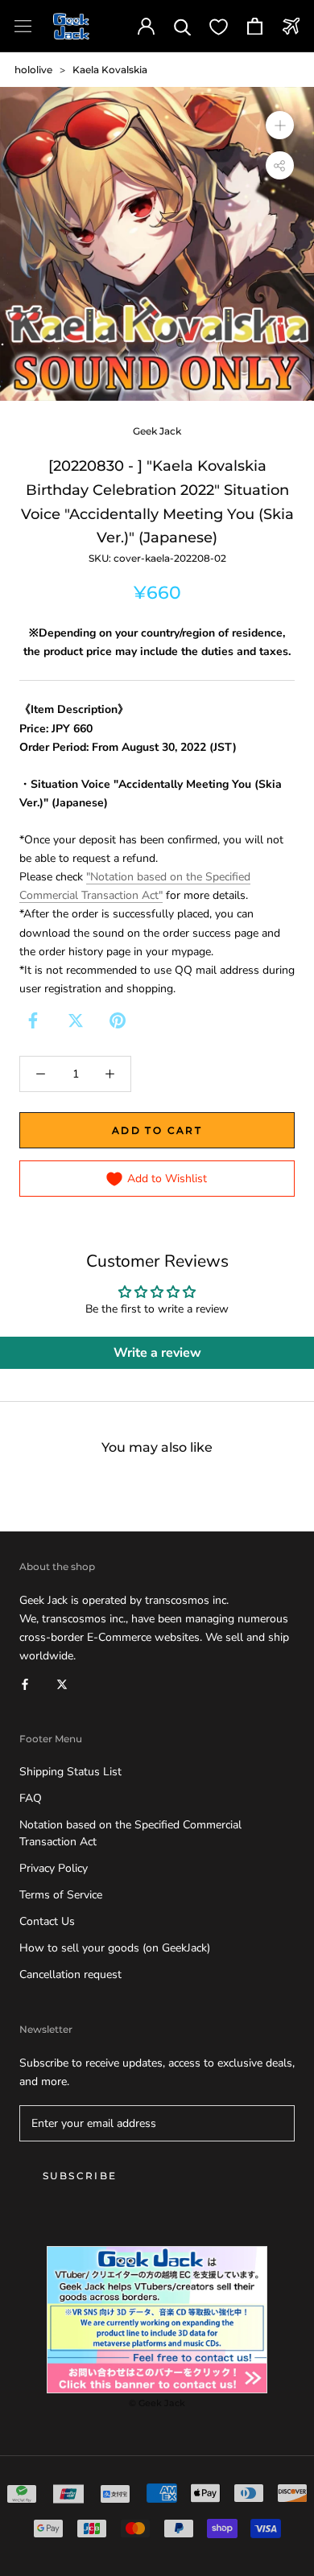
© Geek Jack (157, 2403)
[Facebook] (33, 1020)
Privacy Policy (54, 1868)
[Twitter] (76, 1020)
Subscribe (80, 2176)
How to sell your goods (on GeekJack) (115, 1948)
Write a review (157, 1353)
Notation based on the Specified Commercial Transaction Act (130, 1833)
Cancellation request (70, 1974)
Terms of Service (61, 1895)
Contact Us (47, 1921)
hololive (33, 70)
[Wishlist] (219, 26)
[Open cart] (255, 26)
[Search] (182, 26)
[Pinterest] (118, 1020)
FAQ (31, 1798)
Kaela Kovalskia (110, 70)
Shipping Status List (70, 1772)
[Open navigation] (23, 26)
